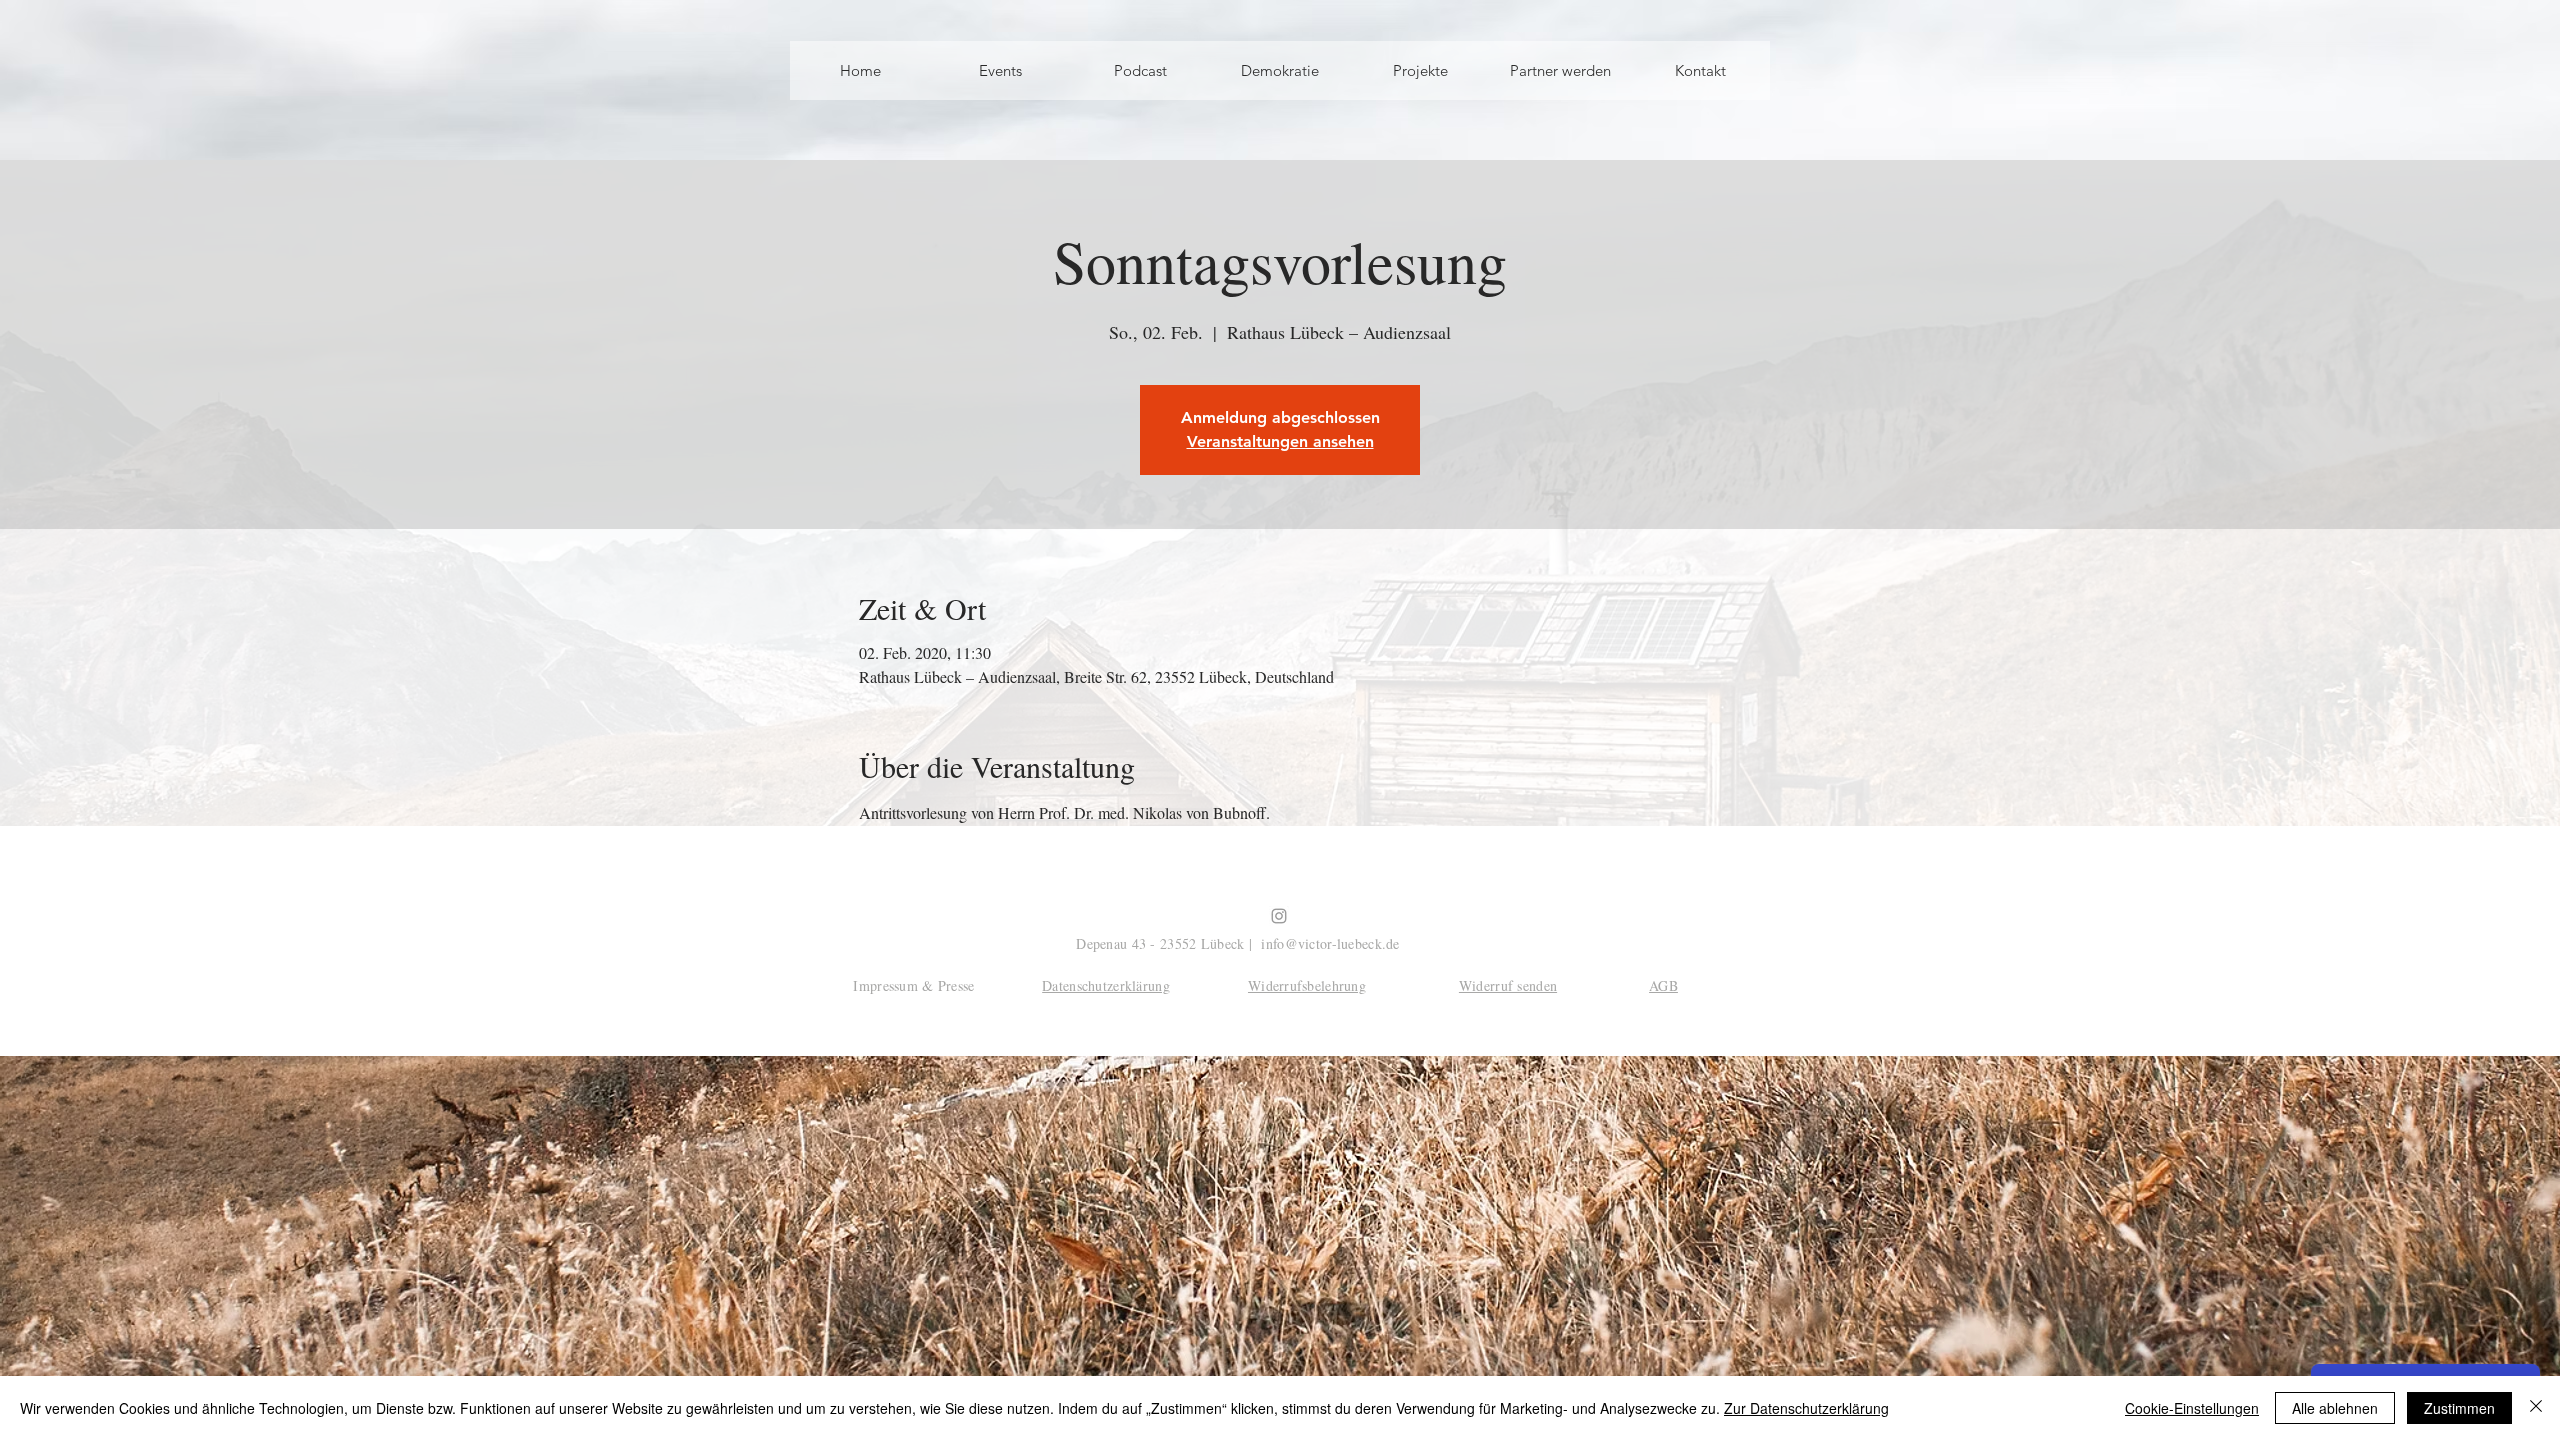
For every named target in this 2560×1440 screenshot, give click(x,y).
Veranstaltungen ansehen (1280, 441)
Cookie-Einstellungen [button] (2192, 1408)
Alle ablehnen (2335, 1408)
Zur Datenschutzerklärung (1806, 1408)
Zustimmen (2459, 1408)
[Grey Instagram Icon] (1279, 916)
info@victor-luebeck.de (1330, 943)
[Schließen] (2536, 1408)
